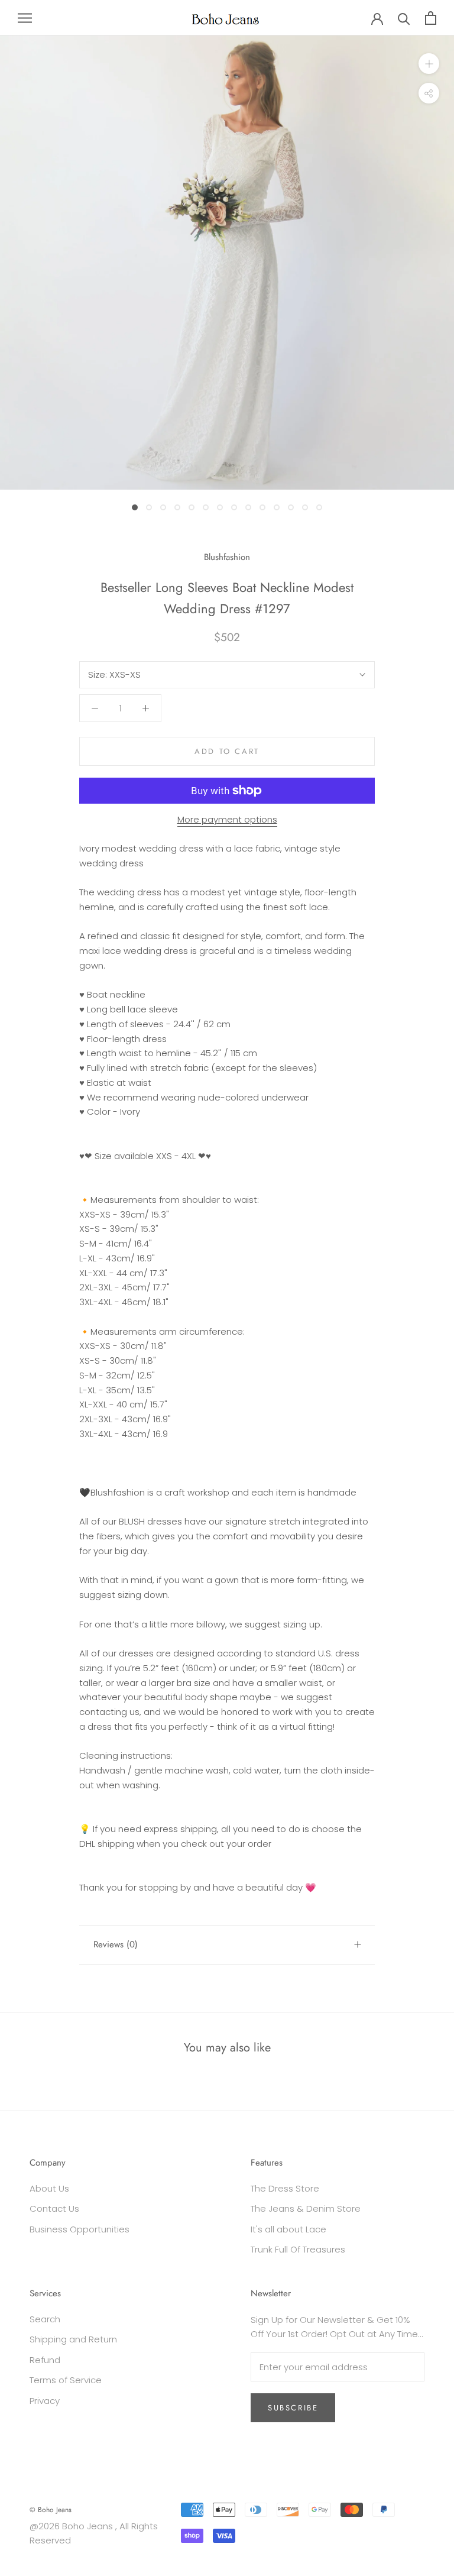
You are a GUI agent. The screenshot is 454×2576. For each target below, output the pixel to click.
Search (45, 2319)
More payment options (227, 819)
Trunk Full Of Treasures (298, 2249)
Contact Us (54, 2208)
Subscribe (293, 2408)
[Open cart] (431, 18)
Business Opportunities (80, 2229)
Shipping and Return (73, 2339)
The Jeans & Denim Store (306, 2208)
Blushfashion (227, 557)
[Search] (404, 18)
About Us (49, 2188)
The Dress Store (285, 2188)
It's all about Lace (288, 2229)
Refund (45, 2360)
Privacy (45, 2401)
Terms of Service (66, 2380)
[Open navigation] (25, 17)
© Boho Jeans (51, 2510)
